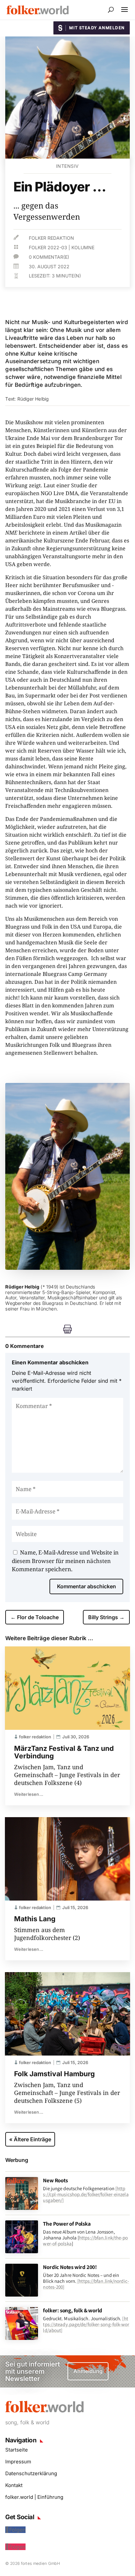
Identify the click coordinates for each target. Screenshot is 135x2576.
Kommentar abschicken (87, 1586)
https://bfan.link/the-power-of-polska (85, 2241)
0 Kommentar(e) (49, 257)
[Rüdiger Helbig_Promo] (67, 1268)
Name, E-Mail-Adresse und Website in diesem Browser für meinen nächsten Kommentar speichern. (65, 1561)
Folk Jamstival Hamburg (54, 2074)
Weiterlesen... (29, 1794)
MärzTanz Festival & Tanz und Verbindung (64, 1752)
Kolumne (83, 247)
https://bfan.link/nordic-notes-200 (86, 2284)
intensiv (67, 166)
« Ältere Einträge (30, 2139)
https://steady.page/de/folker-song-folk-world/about (86, 2324)
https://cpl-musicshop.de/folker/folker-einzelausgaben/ (86, 2194)
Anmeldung (88, 2371)
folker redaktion (51, 238)
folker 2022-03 (48, 247)
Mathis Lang (35, 1919)
